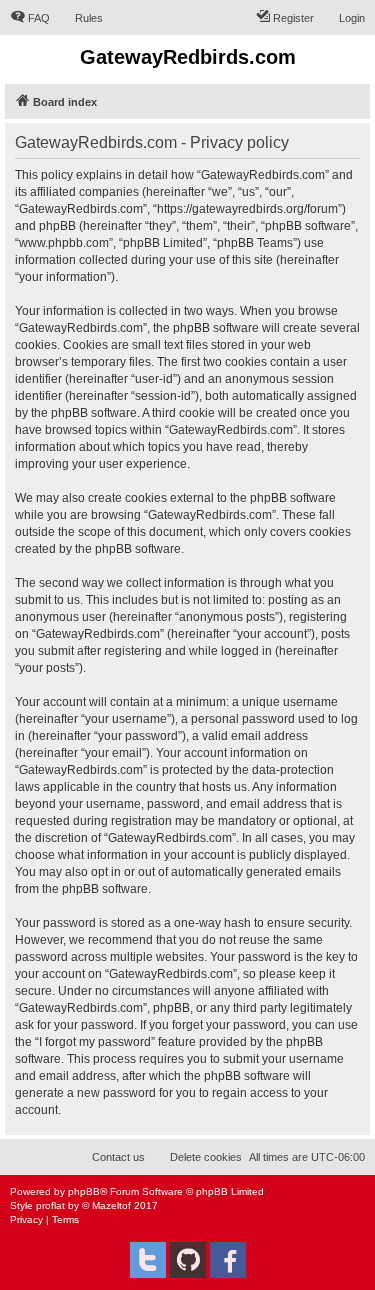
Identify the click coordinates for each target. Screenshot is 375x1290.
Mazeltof (111, 1205)
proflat (50, 1205)
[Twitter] (148, 1260)
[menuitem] (30, 18)
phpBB (84, 1191)
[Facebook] (228, 1260)
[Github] (188, 1260)
